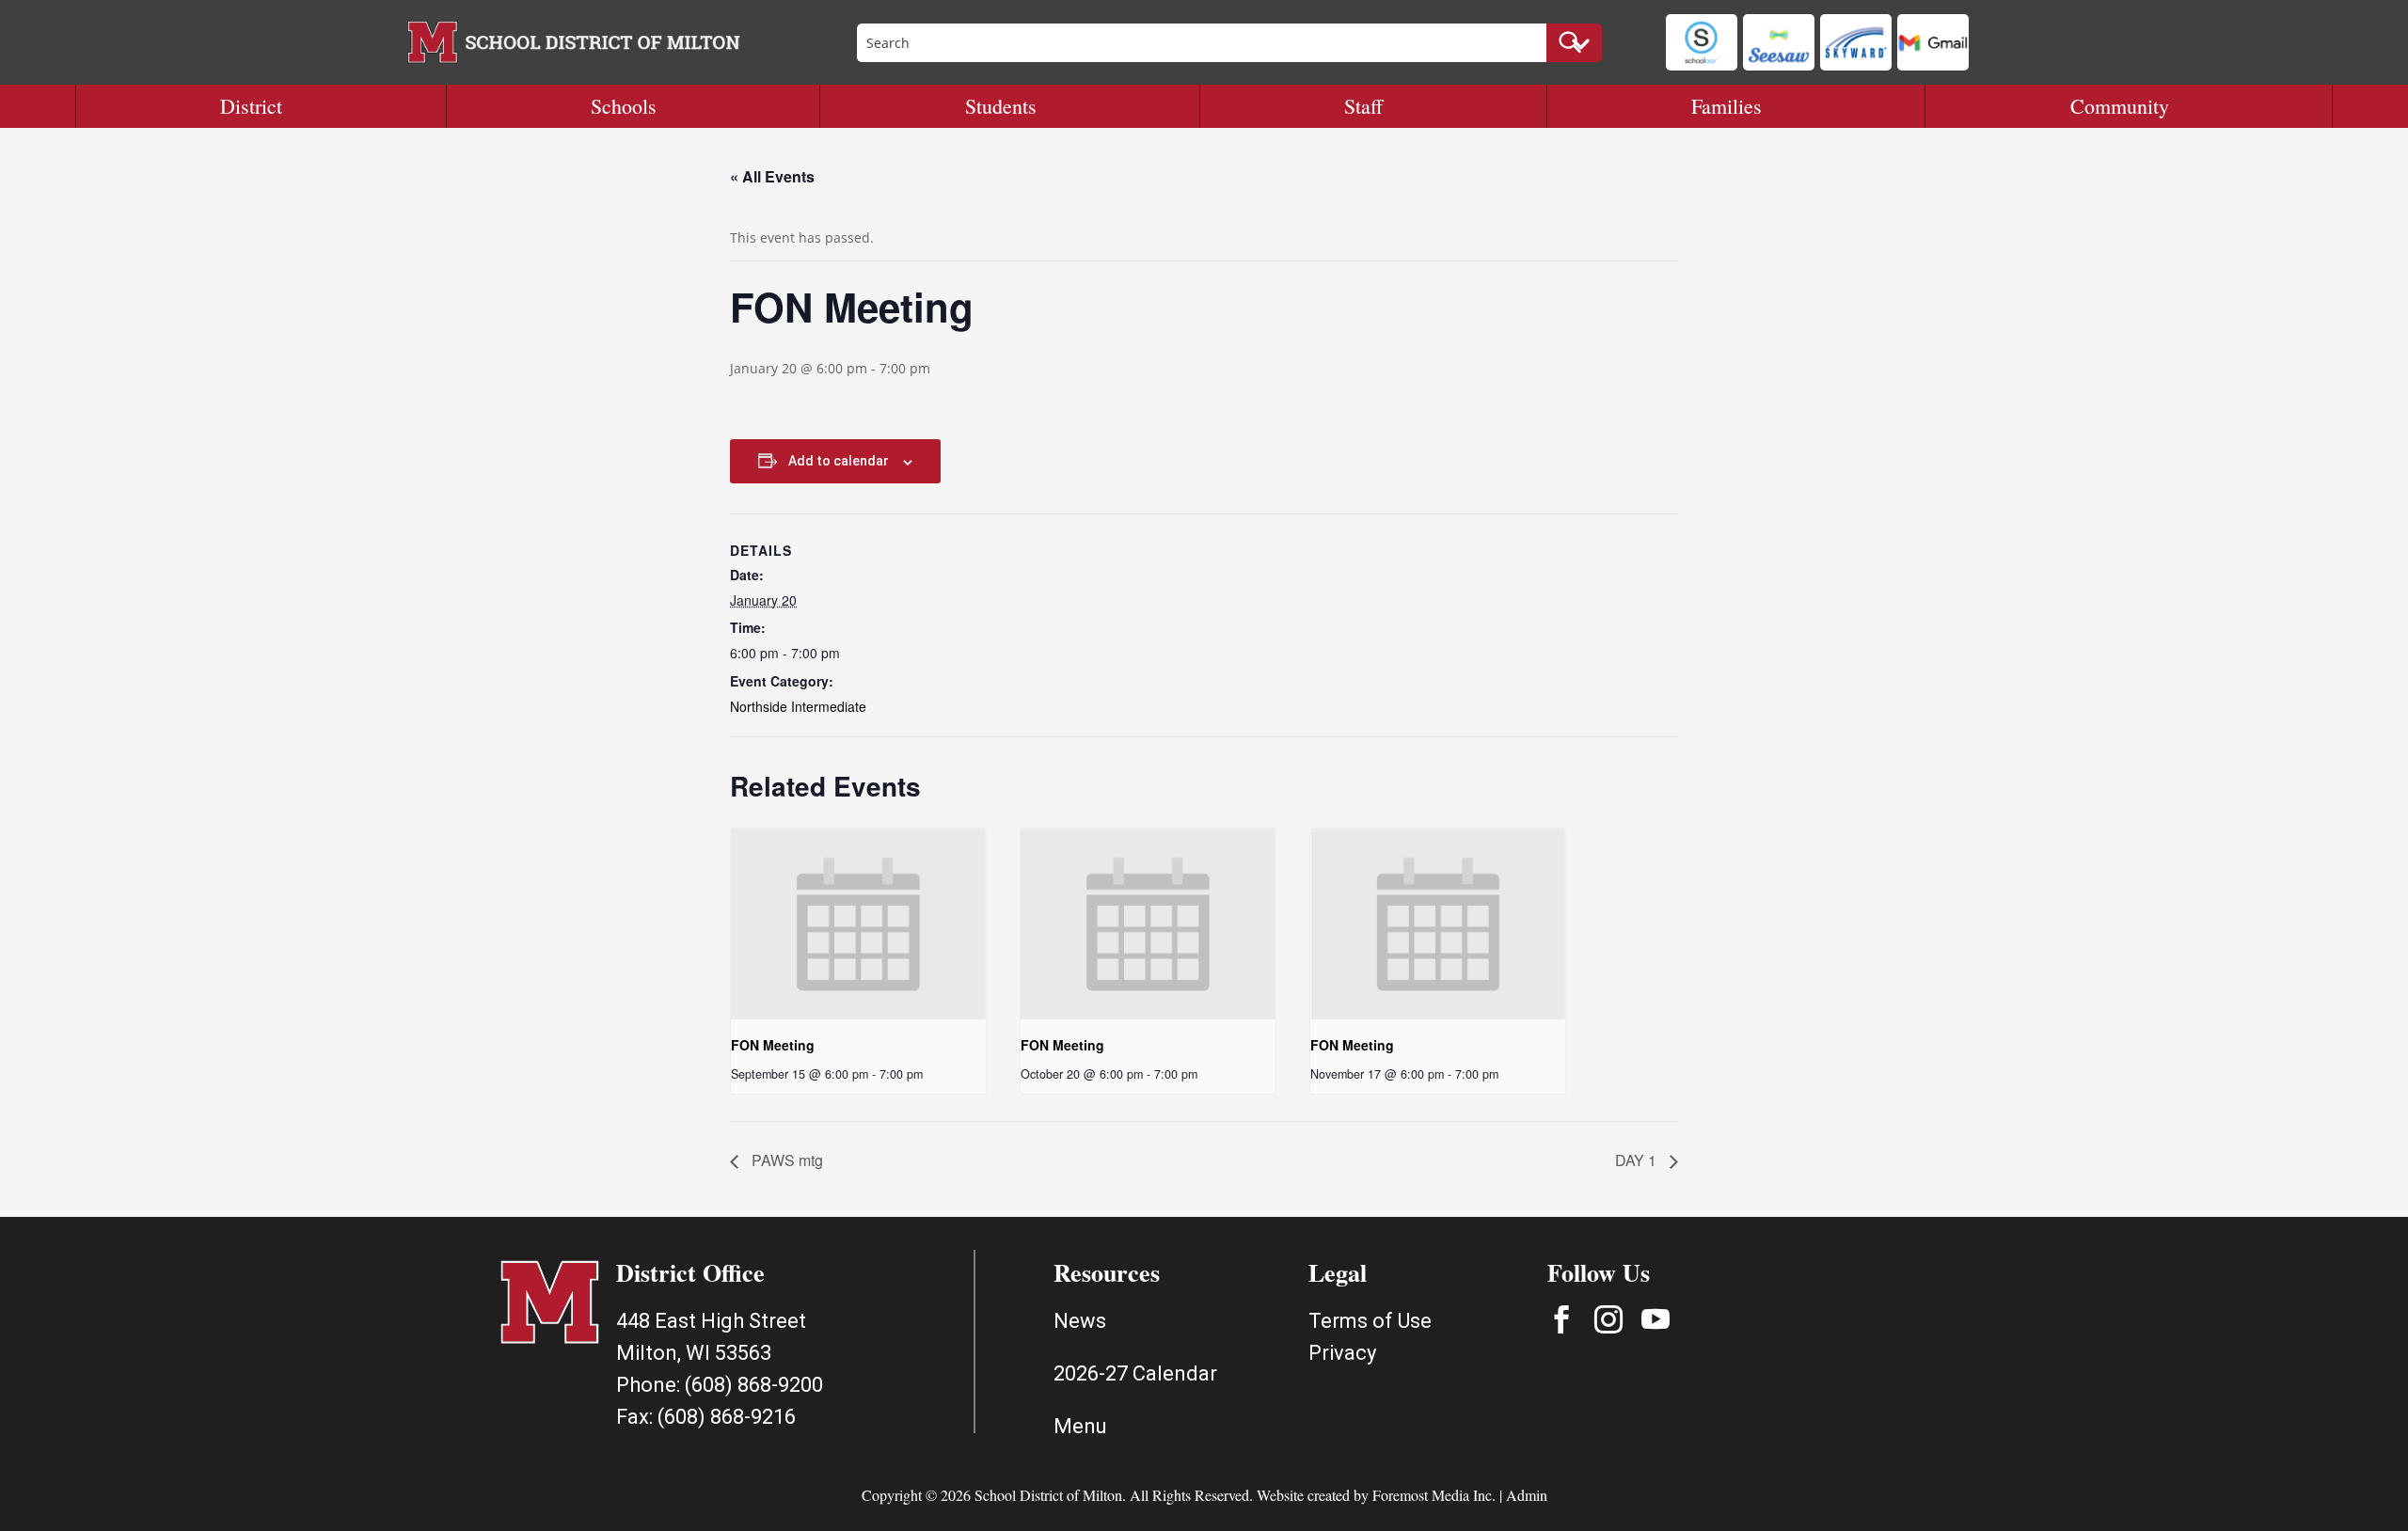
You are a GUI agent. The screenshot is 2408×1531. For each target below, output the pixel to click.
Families (1727, 106)
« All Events (772, 176)
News (1080, 1321)
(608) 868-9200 (754, 1385)
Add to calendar (839, 461)
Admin (1527, 1495)
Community (2120, 106)
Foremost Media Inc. (1434, 1495)
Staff (1363, 106)
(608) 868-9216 (727, 1417)
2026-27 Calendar (1135, 1373)
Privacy (1342, 1353)
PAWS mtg (785, 1160)
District (251, 106)
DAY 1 (1638, 1160)
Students (1001, 106)
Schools (624, 106)
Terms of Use (1370, 1321)
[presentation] (858, 924)
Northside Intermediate (798, 706)
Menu (1080, 1426)
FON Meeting (773, 1045)
